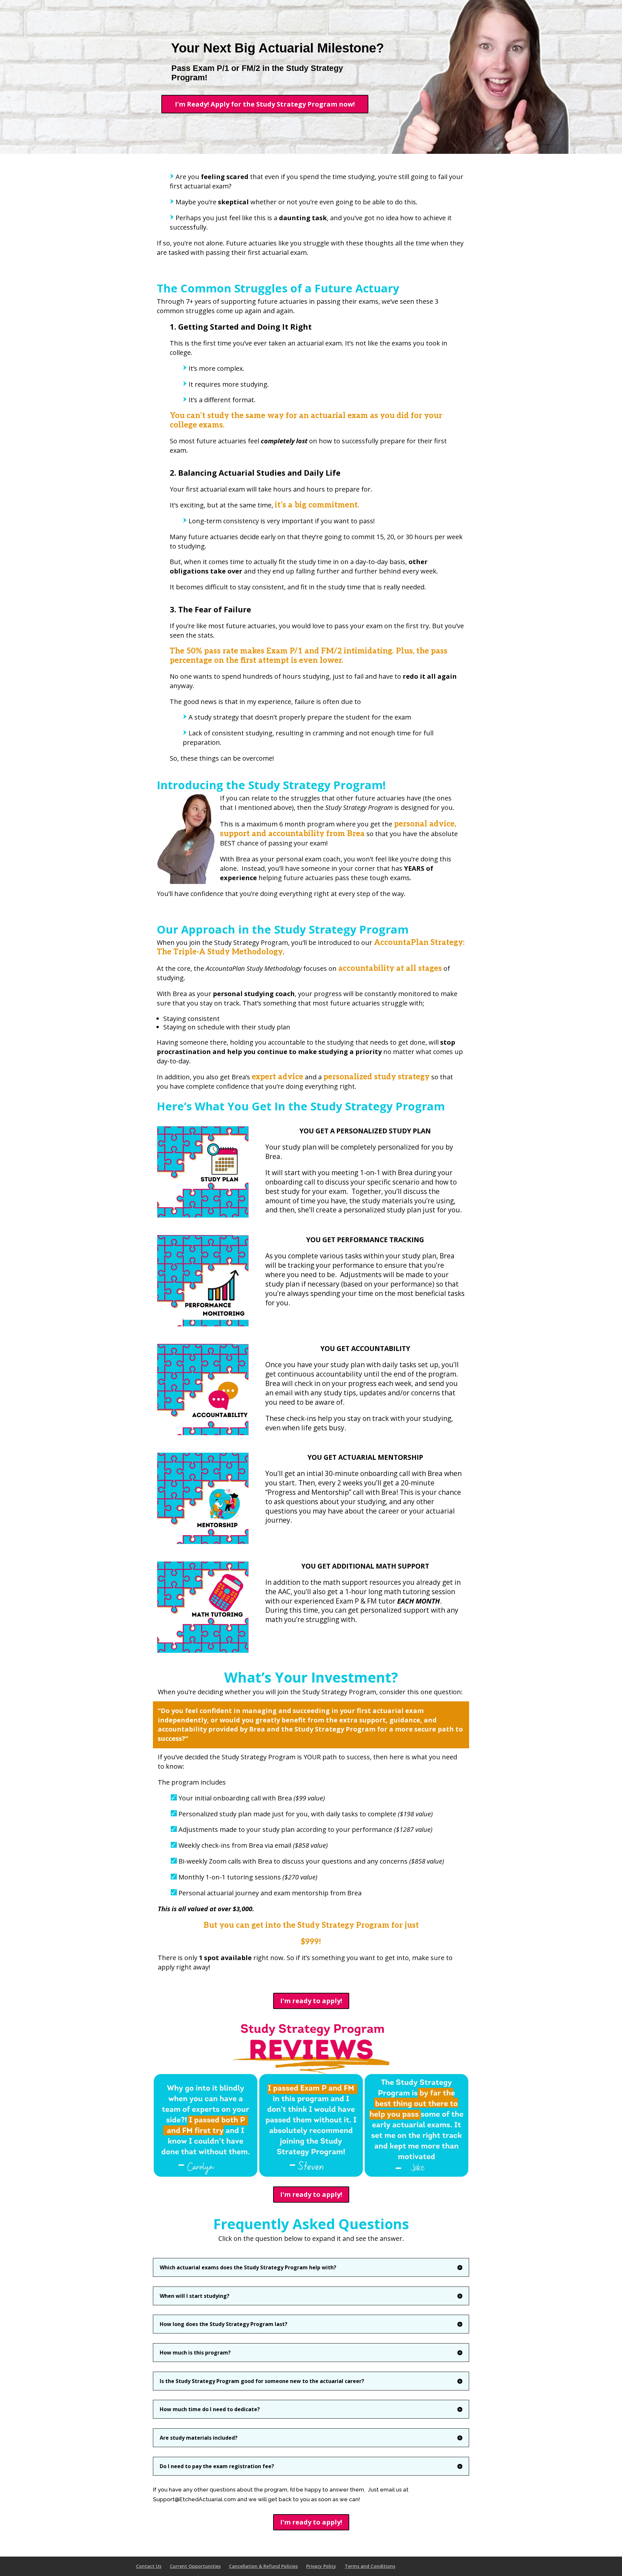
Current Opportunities (195, 2566)
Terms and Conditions (370, 2566)
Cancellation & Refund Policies (263, 2566)
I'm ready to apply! (311, 2001)
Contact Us (149, 2566)
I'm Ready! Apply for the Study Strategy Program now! (265, 104)
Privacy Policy (321, 2566)
